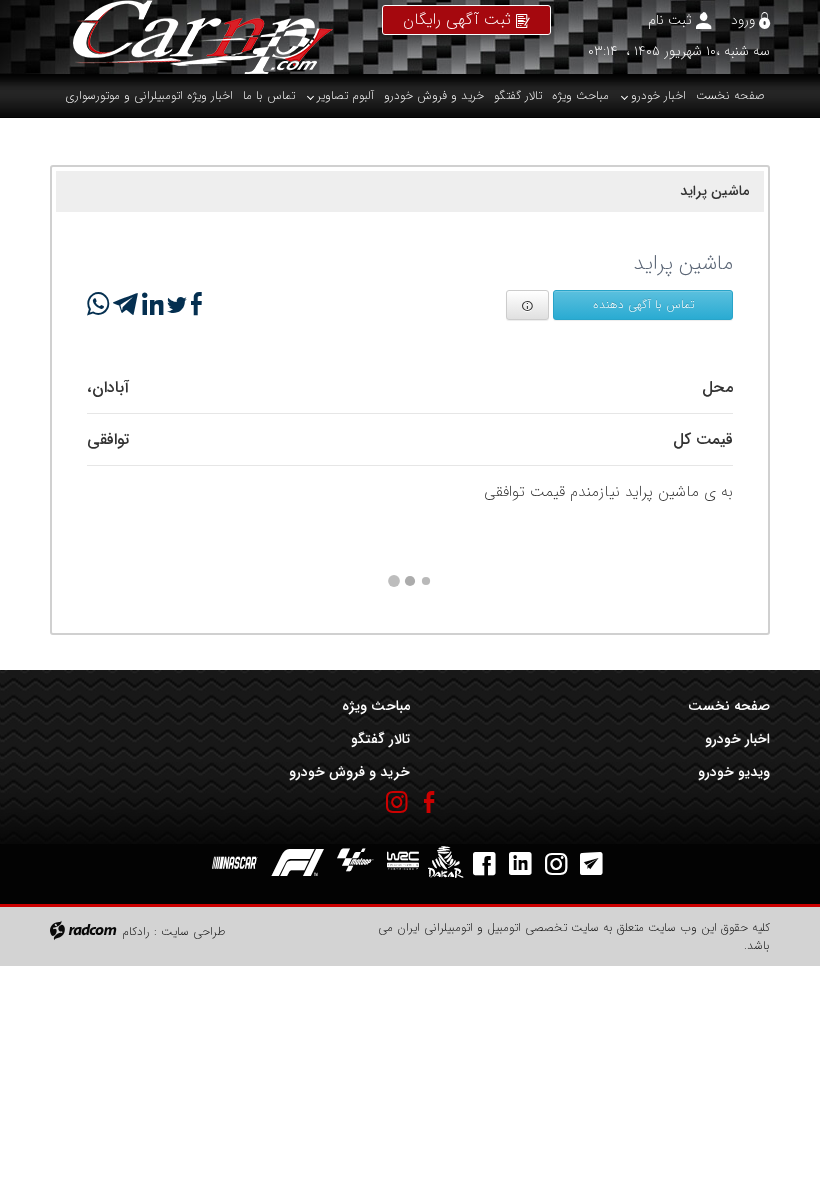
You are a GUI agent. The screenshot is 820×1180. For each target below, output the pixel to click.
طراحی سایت (193, 931)
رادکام (136, 931)
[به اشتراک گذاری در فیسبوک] (194, 305)
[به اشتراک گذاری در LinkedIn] (150, 305)
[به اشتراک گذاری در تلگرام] (123, 305)
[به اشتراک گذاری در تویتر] (175, 305)
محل (717, 387)
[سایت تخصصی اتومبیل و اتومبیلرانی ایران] (191, 37)
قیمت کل (703, 439)
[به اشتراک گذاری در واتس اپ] (98, 305)
